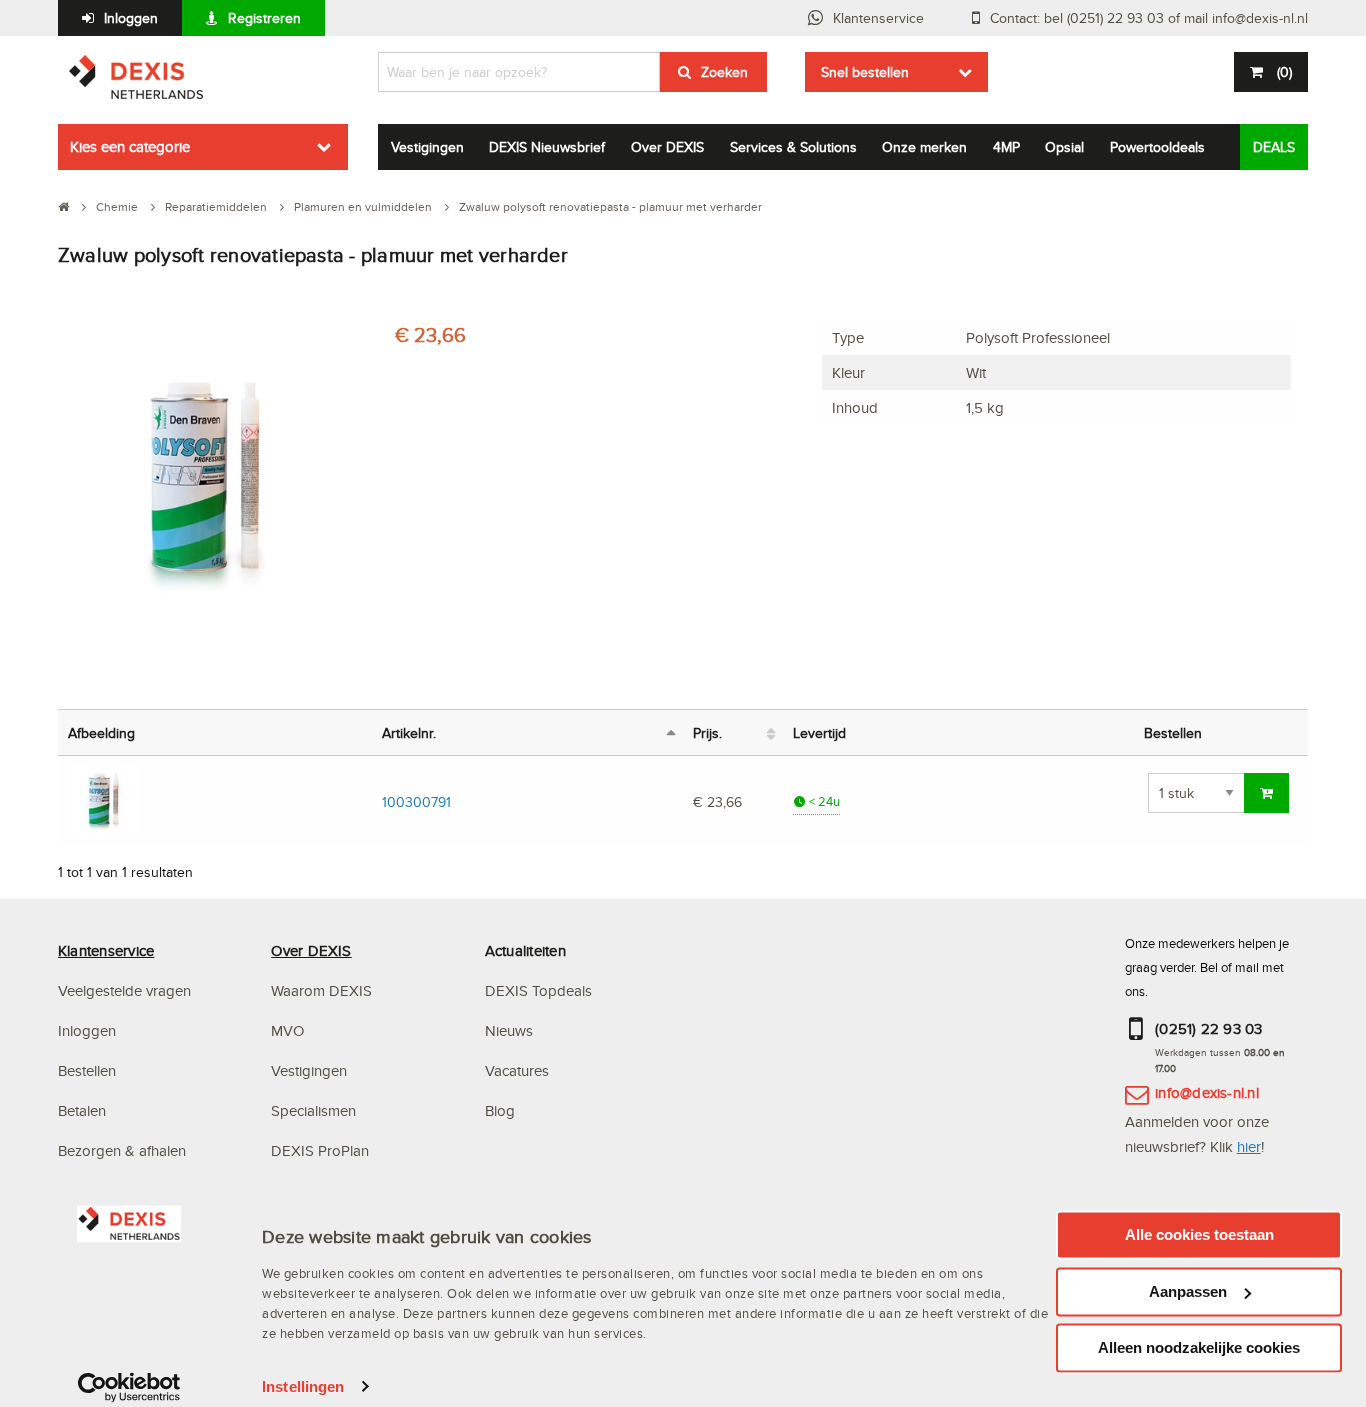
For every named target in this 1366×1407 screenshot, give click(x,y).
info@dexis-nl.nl (1207, 1092)
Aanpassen (1188, 1291)
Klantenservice (878, 18)
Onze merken (924, 147)
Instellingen (303, 1386)
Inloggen (131, 18)
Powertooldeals (1157, 147)
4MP (1006, 147)
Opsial (1064, 147)
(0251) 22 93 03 (1209, 1028)
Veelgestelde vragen (126, 990)
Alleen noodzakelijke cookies (1199, 1347)
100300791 (416, 801)
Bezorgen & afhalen (122, 1150)
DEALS (1274, 147)
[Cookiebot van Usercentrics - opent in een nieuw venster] (129, 1387)
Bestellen (87, 1070)
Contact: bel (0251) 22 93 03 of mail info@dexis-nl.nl (1149, 18)
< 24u (823, 801)
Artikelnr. (409, 732)
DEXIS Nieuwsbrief (547, 147)
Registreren (264, 18)
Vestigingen (427, 147)
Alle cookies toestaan (1199, 1234)
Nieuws (509, 1030)
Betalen (82, 1110)
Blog (500, 1110)
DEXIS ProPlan (320, 1150)
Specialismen (313, 1110)
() (1284, 72)
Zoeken (724, 72)
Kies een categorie (130, 146)
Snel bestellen (865, 72)
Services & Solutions (793, 147)
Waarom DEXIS (321, 990)
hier (1249, 1146)
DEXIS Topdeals (538, 990)
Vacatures (517, 1070)
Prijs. (707, 732)
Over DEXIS (667, 147)
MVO (287, 1030)
